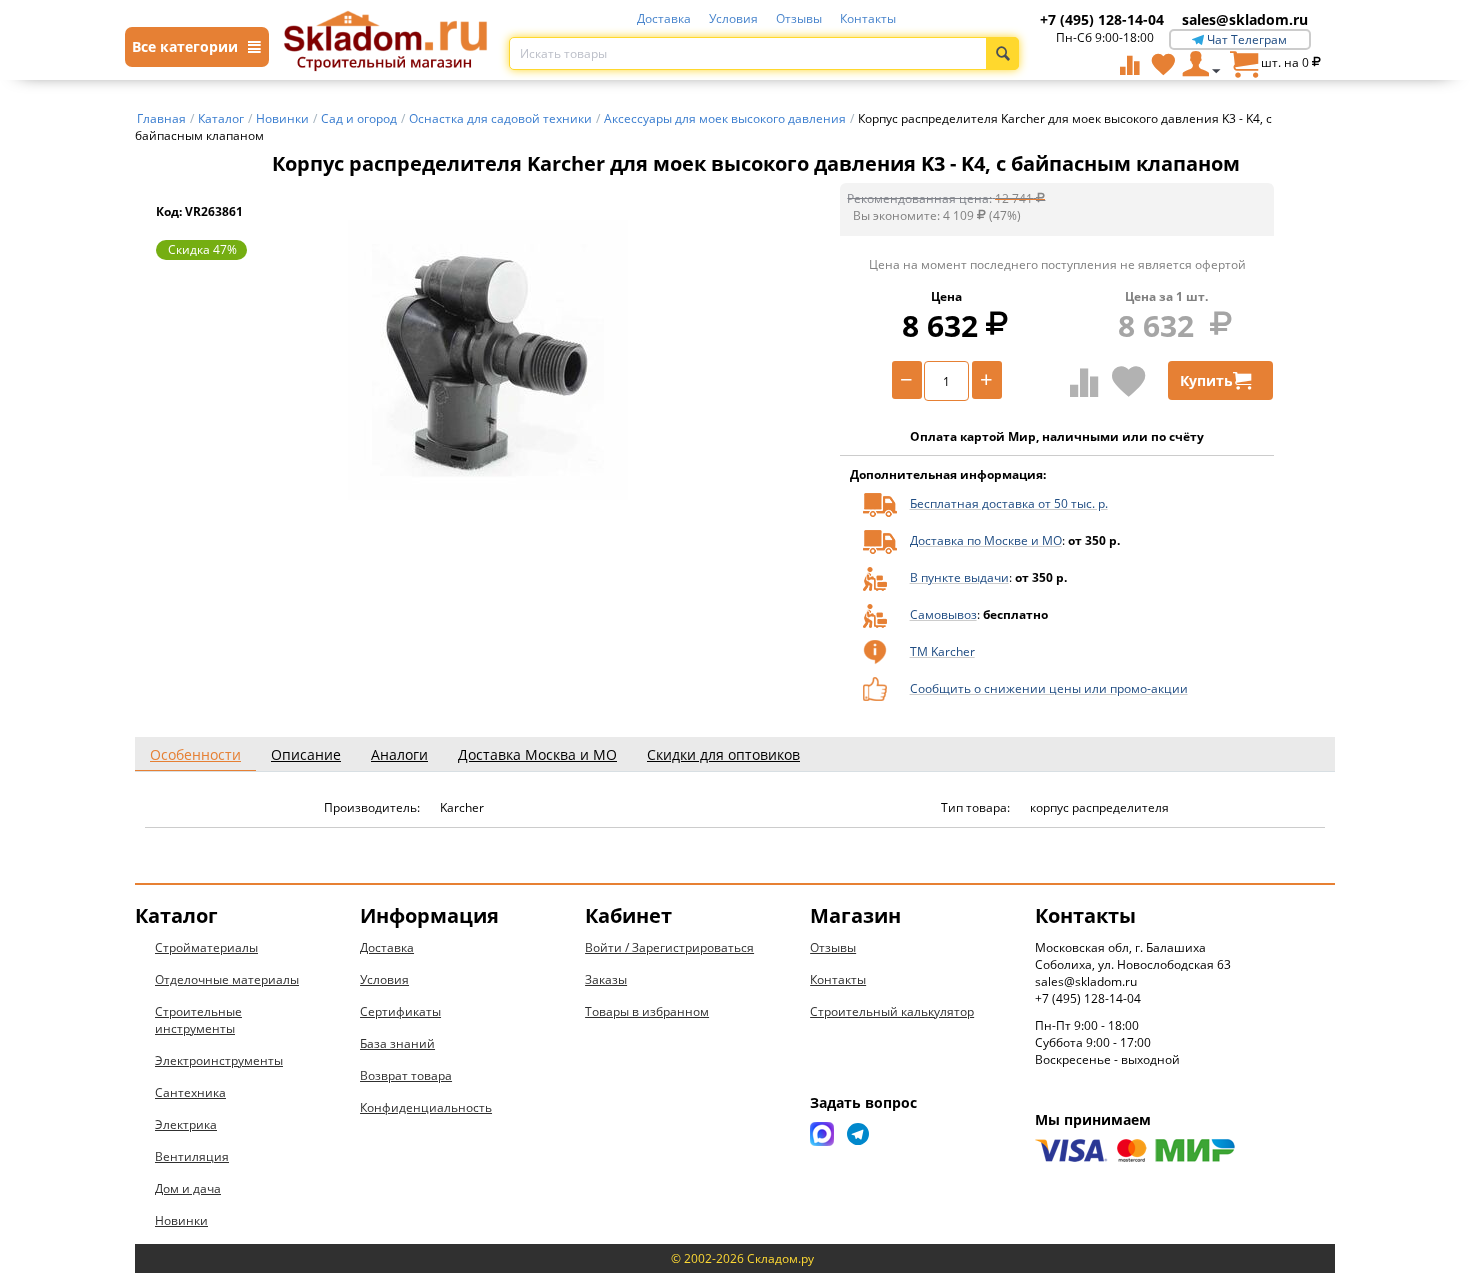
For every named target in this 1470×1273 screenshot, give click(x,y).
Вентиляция (192, 1156)
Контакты (868, 18)
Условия (733, 18)
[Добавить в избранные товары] (1129, 381)
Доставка (664, 18)
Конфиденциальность (426, 1107)
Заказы (606, 979)
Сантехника (190, 1092)
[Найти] (1002, 53)
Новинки (181, 1220)
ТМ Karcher (942, 651)
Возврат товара (406, 1075)
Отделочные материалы (227, 979)
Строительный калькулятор (892, 1011)
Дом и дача (188, 1188)
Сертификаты (400, 1011)
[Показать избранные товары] (1163, 64)
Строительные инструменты (198, 1020)
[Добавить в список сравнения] (1084, 382)
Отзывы (799, 18)
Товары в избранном (647, 1011)
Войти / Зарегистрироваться (669, 947)
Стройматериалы (206, 947)
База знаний (397, 1043)
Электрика (186, 1124)
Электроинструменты (219, 1060)
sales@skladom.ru (1245, 19)
